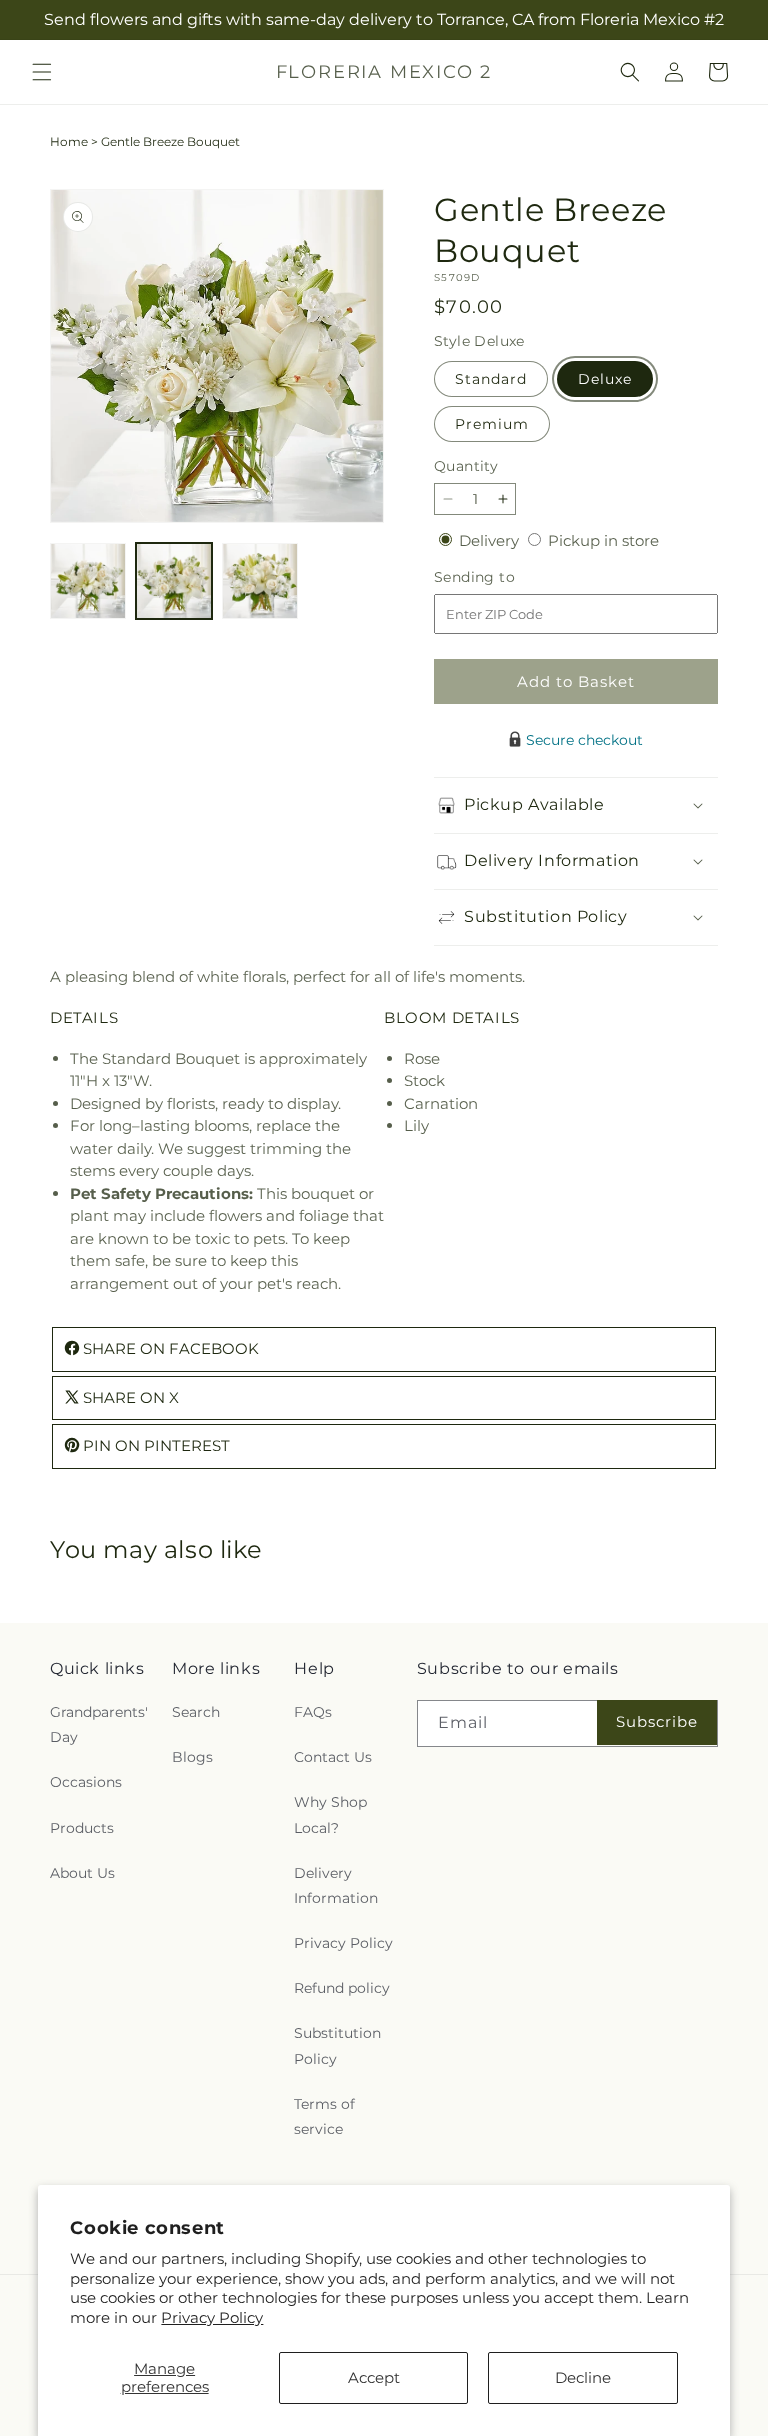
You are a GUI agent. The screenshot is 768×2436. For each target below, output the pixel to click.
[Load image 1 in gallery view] (88, 581)
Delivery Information (336, 1885)
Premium (492, 424)
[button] (42, 72)
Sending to (504, 577)
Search (196, 1712)
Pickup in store (603, 540)
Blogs (192, 1757)
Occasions (86, 1782)
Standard (491, 379)
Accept (374, 2377)
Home (69, 141)
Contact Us (333, 1757)
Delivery (491, 540)
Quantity (466, 466)
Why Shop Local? (330, 1814)
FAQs (313, 1712)
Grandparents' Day (99, 1724)
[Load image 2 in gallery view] (174, 581)
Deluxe (605, 379)
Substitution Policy (337, 2045)
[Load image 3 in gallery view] (260, 581)
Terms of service (324, 2116)
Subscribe (657, 1721)
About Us (82, 1873)
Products (82, 1828)
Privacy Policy (212, 2317)
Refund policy (342, 1988)
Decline (583, 2377)
